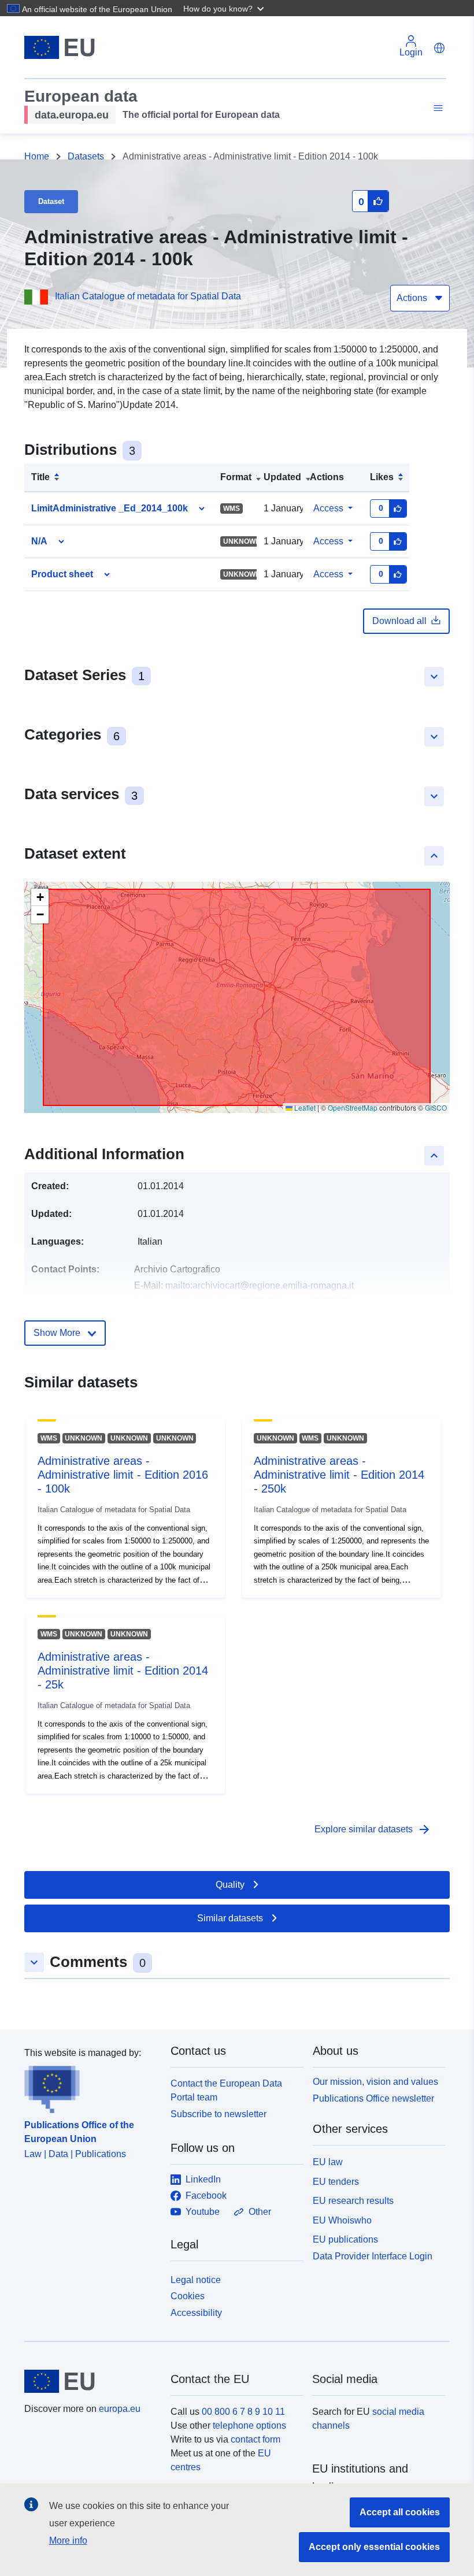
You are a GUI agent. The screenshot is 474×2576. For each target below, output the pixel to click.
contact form (255, 2439)
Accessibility (196, 2313)
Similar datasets (230, 1918)
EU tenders (336, 2182)
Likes (382, 477)
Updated (282, 477)
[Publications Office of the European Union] (90, 2087)
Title (40, 477)
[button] (225, 8)
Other (260, 2212)
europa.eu (120, 2409)
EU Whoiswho (342, 2220)
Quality (230, 1885)
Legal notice (196, 2280)
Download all (399, 621)
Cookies (188, 2296)
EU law (328, 2162)
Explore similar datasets (373, 1829)
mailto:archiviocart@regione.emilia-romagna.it (260, 1285)
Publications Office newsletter (373, 2098)
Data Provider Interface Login (373, 2256)
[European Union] (91, 2381)
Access (328, 508)
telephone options (249, 2425)
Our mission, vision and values (375, 2082)
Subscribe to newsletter (219, 2114)
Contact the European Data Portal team (226, 2090)
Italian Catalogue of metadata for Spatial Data (148, 296)
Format (236, 477)
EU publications (345, 2239)
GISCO (436, 1107)
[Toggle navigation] (436, 108)
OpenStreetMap (353, 1107)
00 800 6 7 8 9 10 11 (243, 2412)
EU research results (353, 2201)
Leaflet (304, 1107)
